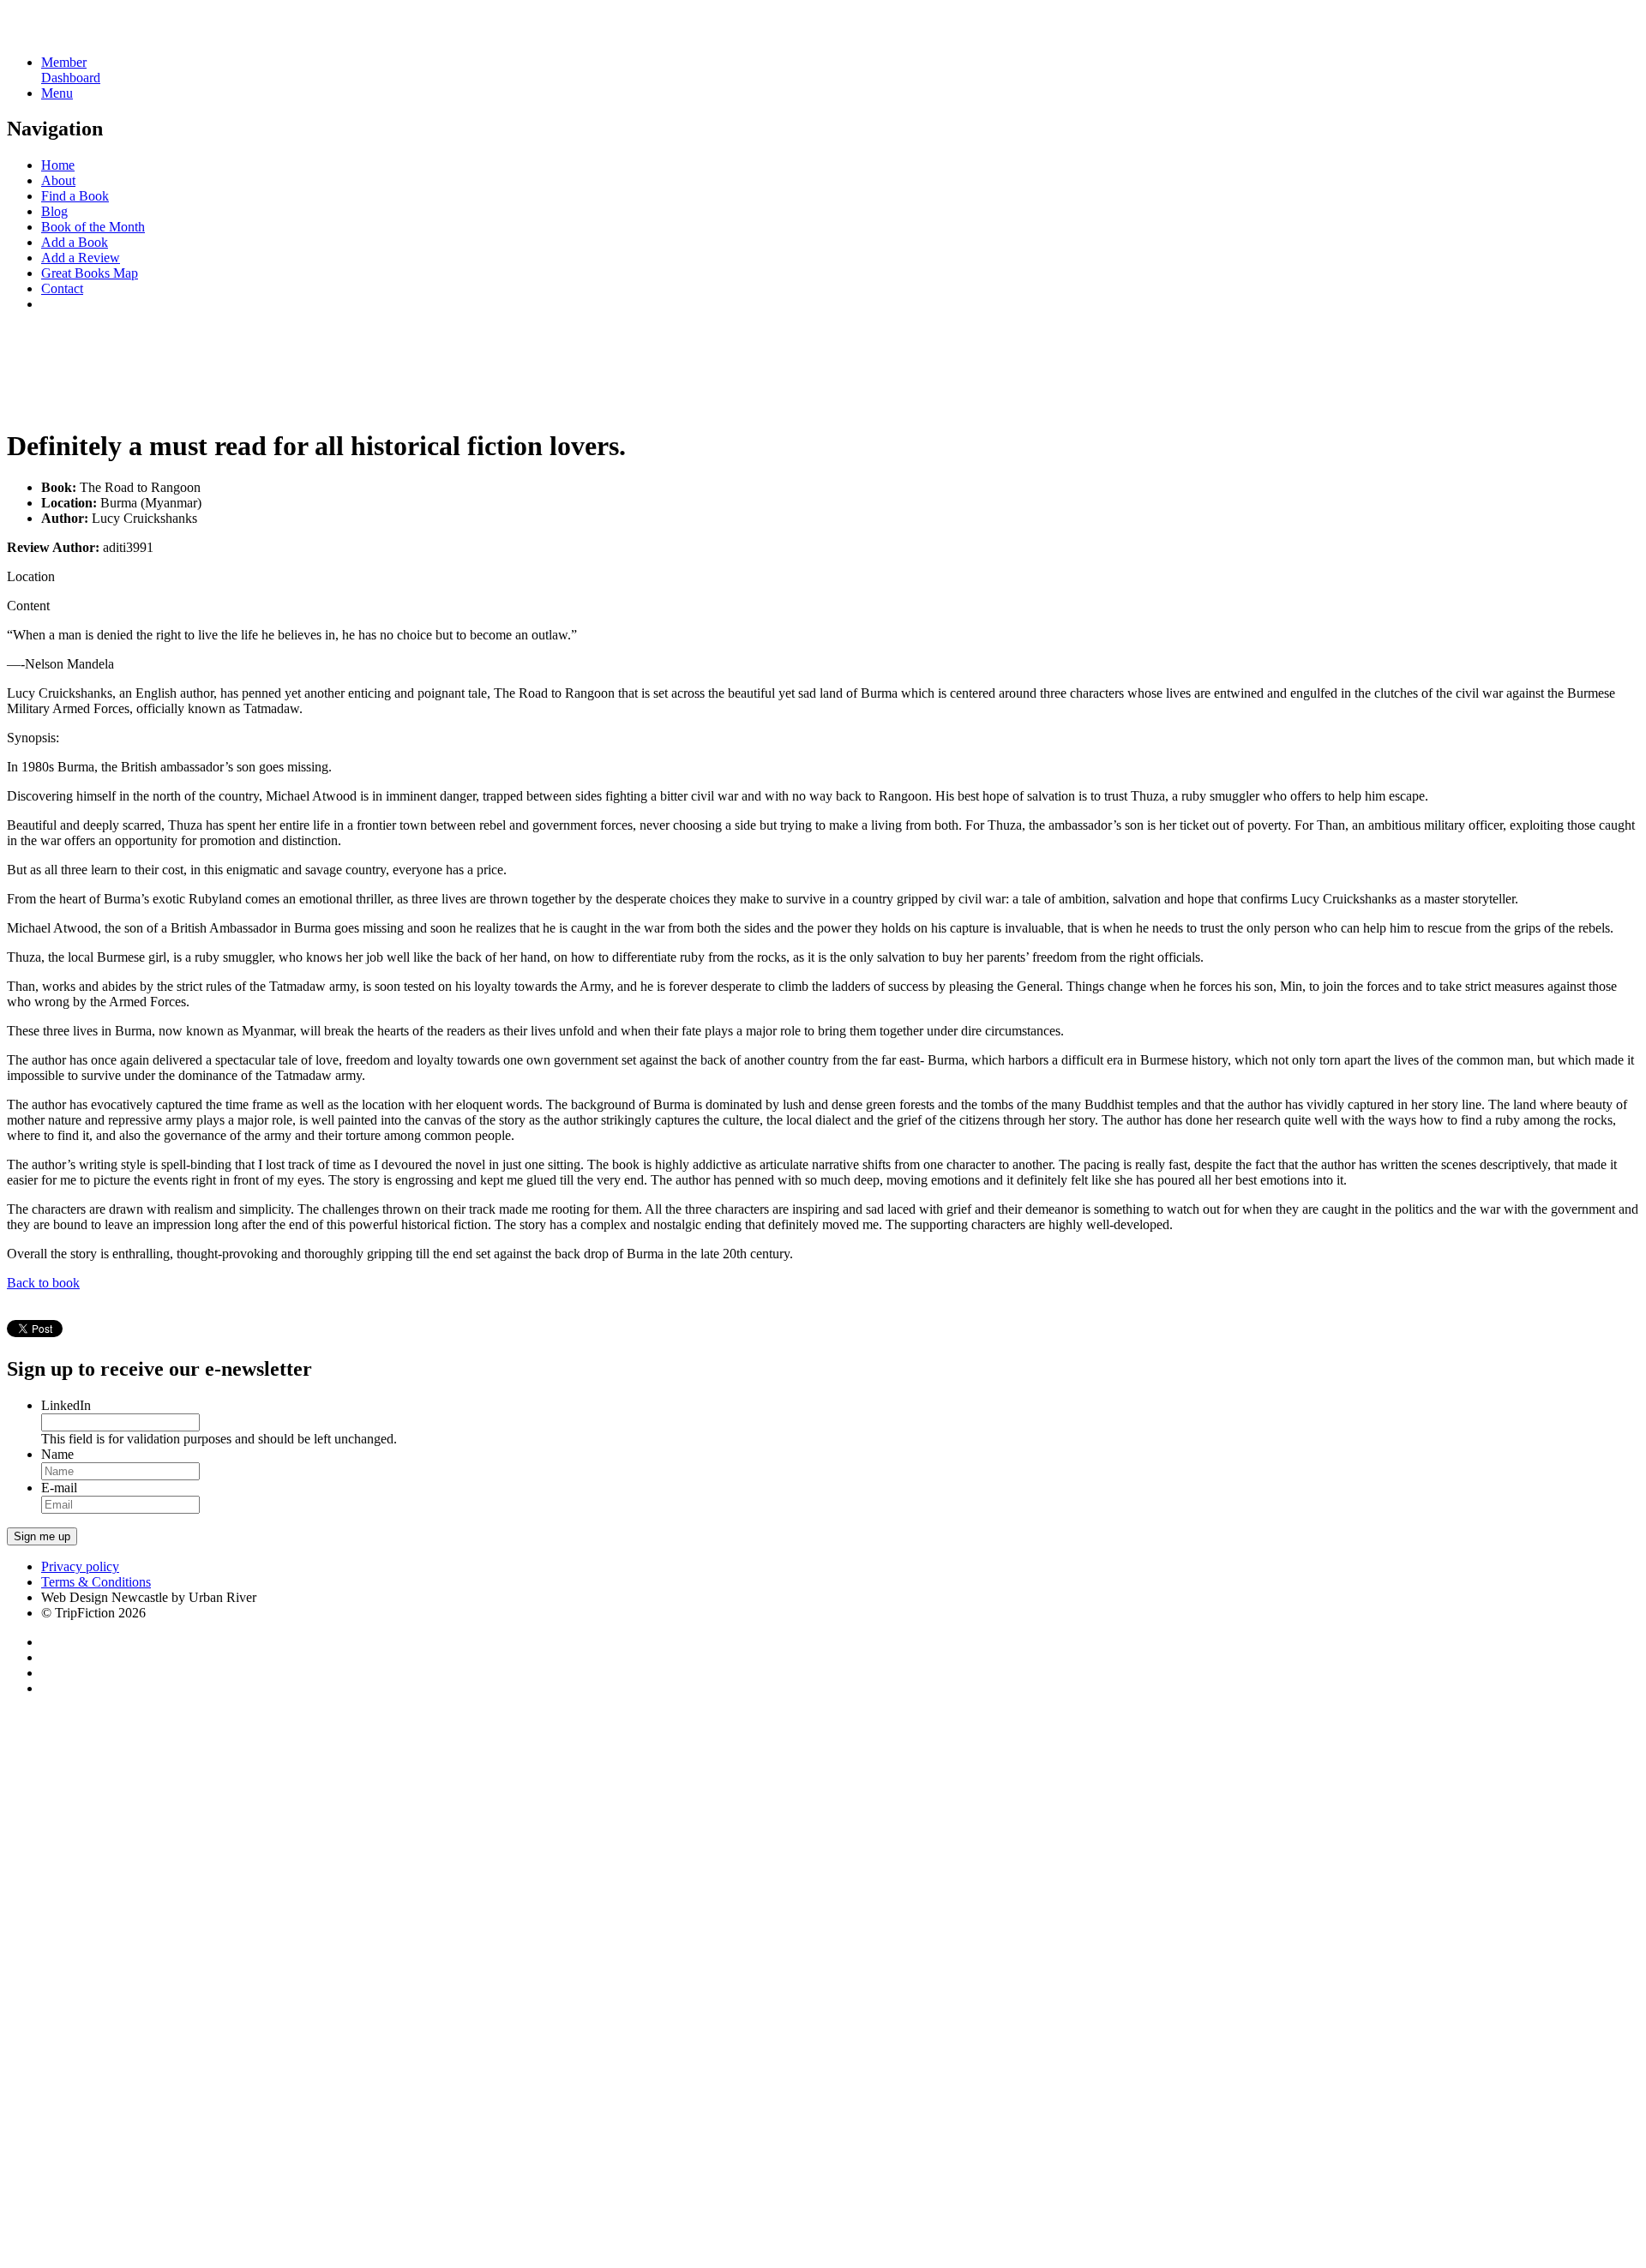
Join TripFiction (625, 2108)
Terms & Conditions (96, 1582)
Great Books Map (90, 273)
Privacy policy (80, 1566)
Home (58, 165)
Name (57, 1454)
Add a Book (75, 242)
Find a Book (75, 196)
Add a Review (81, 258)
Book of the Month (93, 227)
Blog (54, 211)
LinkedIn (66, 1405)
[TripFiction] (90, 33)
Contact (62, 288)
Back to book (43, 1283)
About (58, 180)
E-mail (59, 1488)
